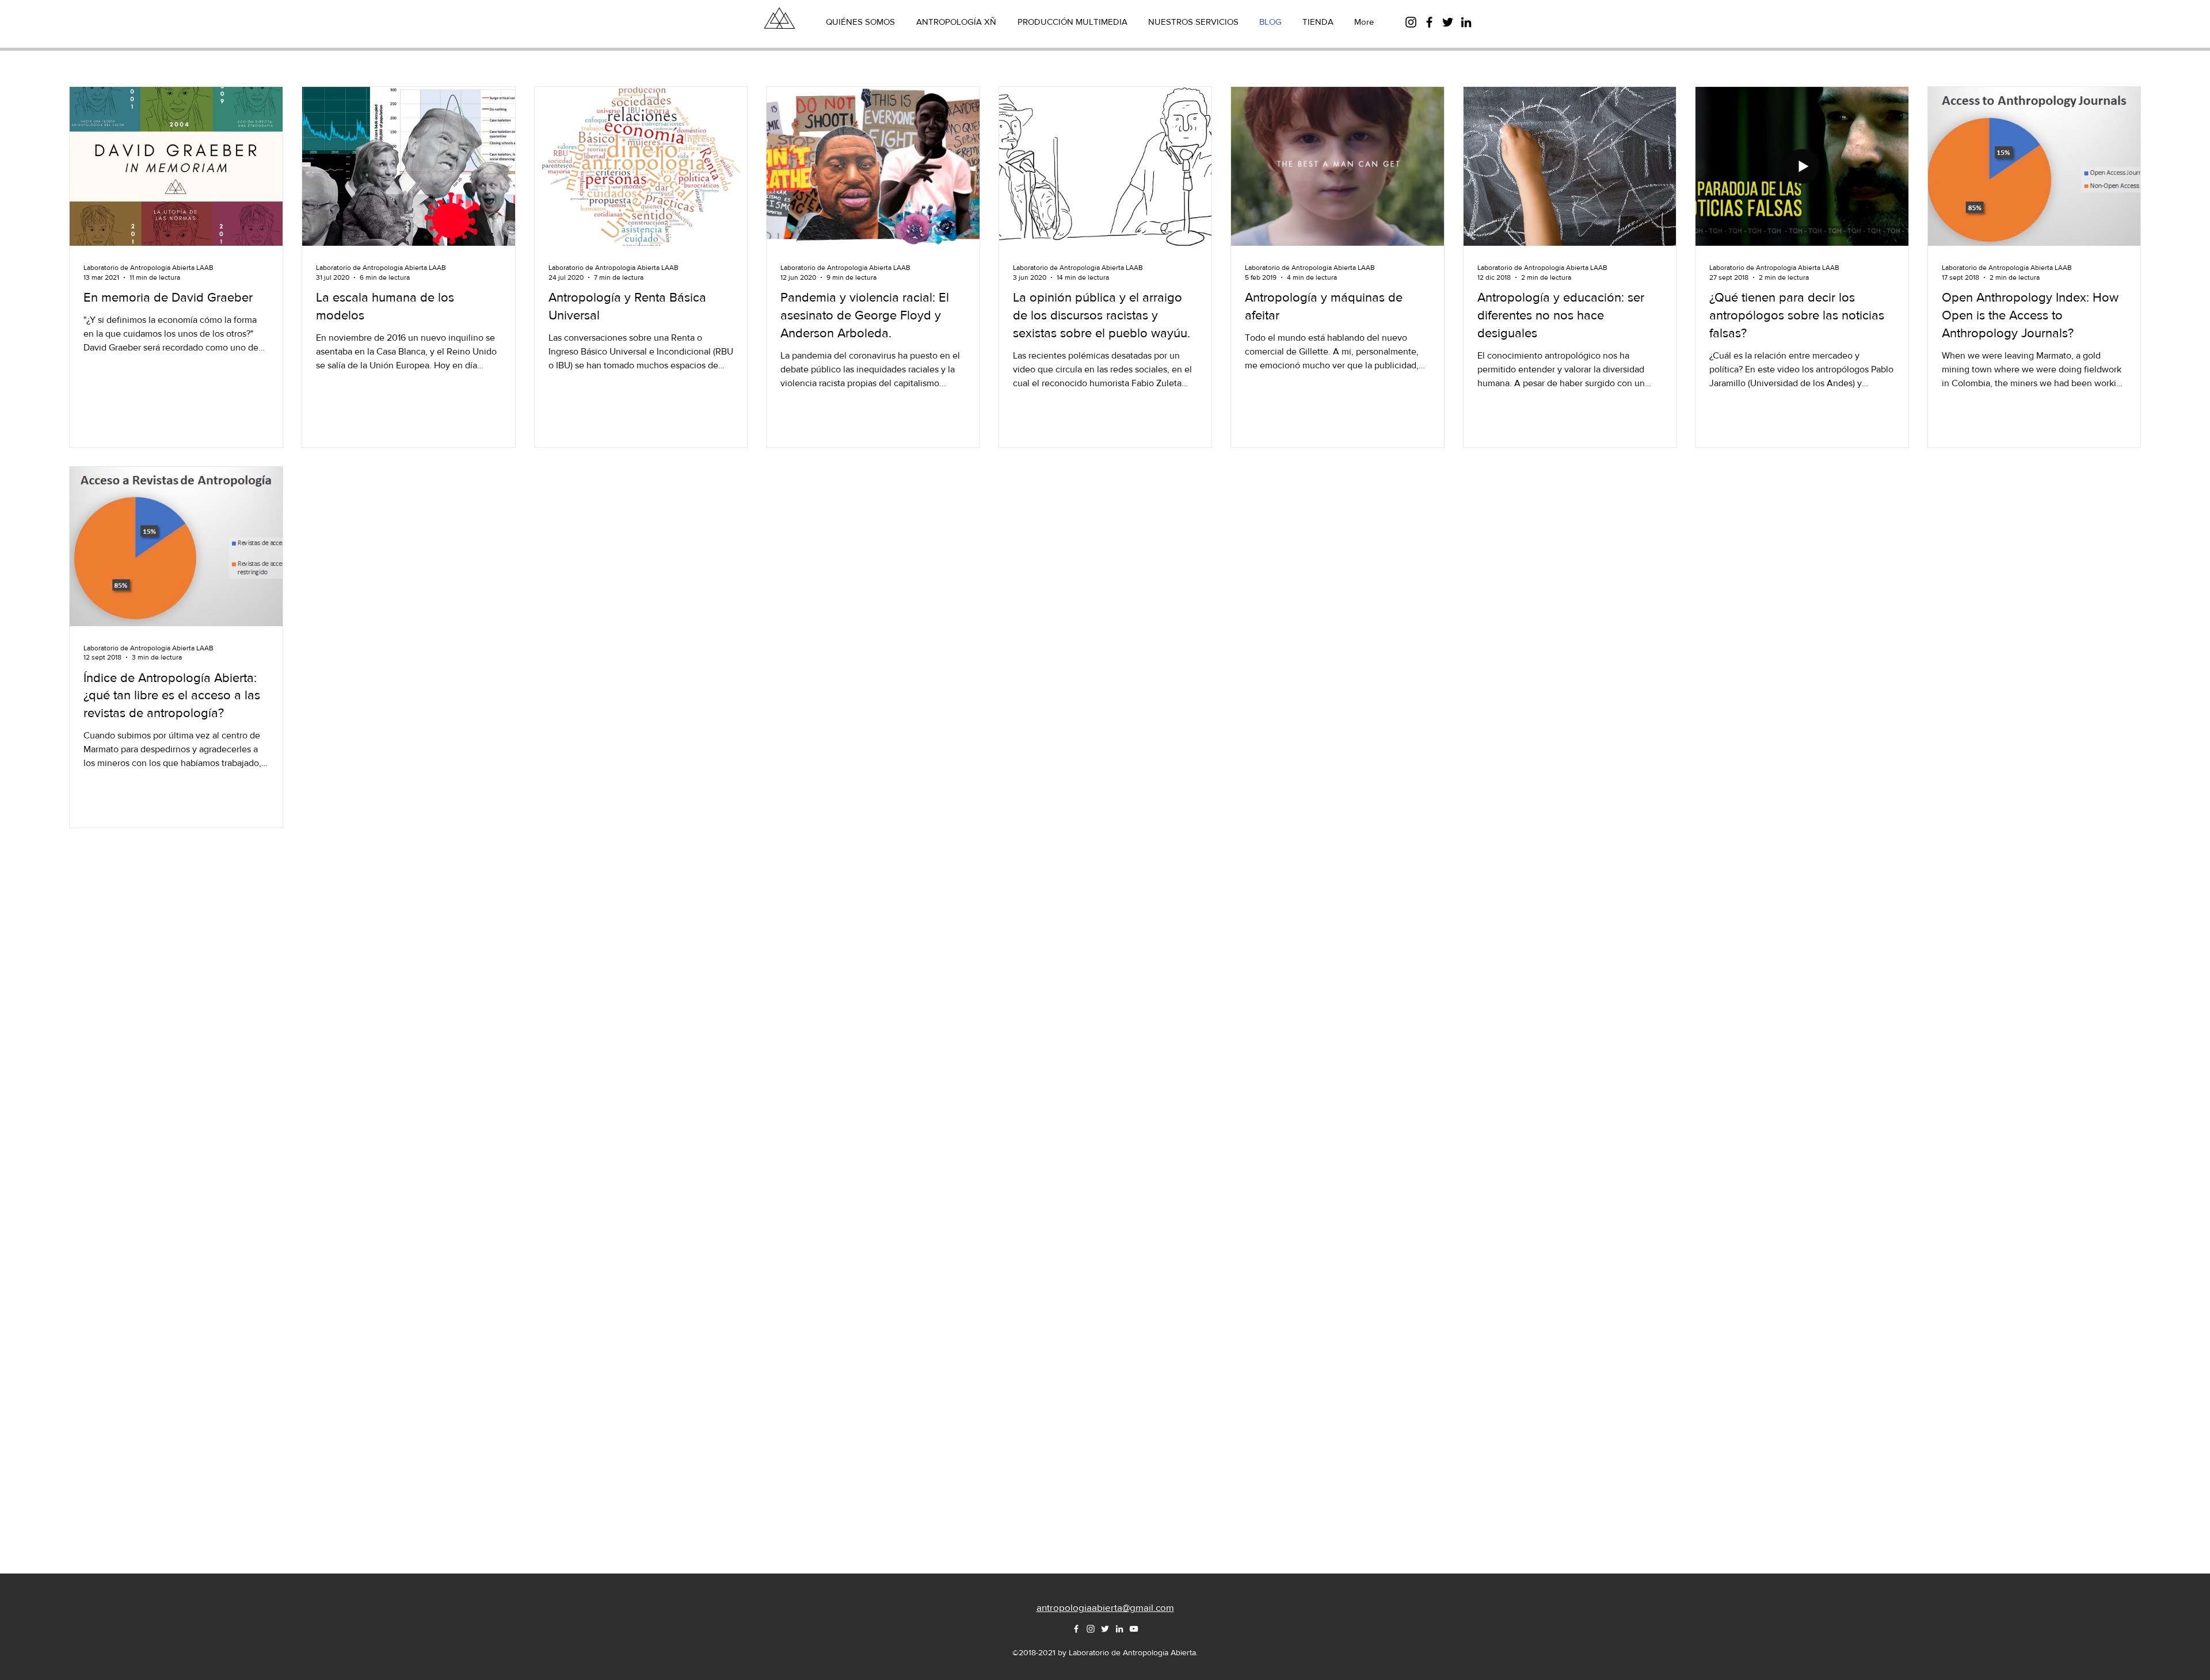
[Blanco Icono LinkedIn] (1119, 1629)
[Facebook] (1429, 22)
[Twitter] (1448, 22)
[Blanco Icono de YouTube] (1134, 1629)
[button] (1105, 1607)
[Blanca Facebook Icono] (1076, 1629)
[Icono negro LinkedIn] (1466, 22)
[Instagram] (1411, 22)
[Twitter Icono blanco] (1105, 1629)
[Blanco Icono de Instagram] (1091, 1629)
